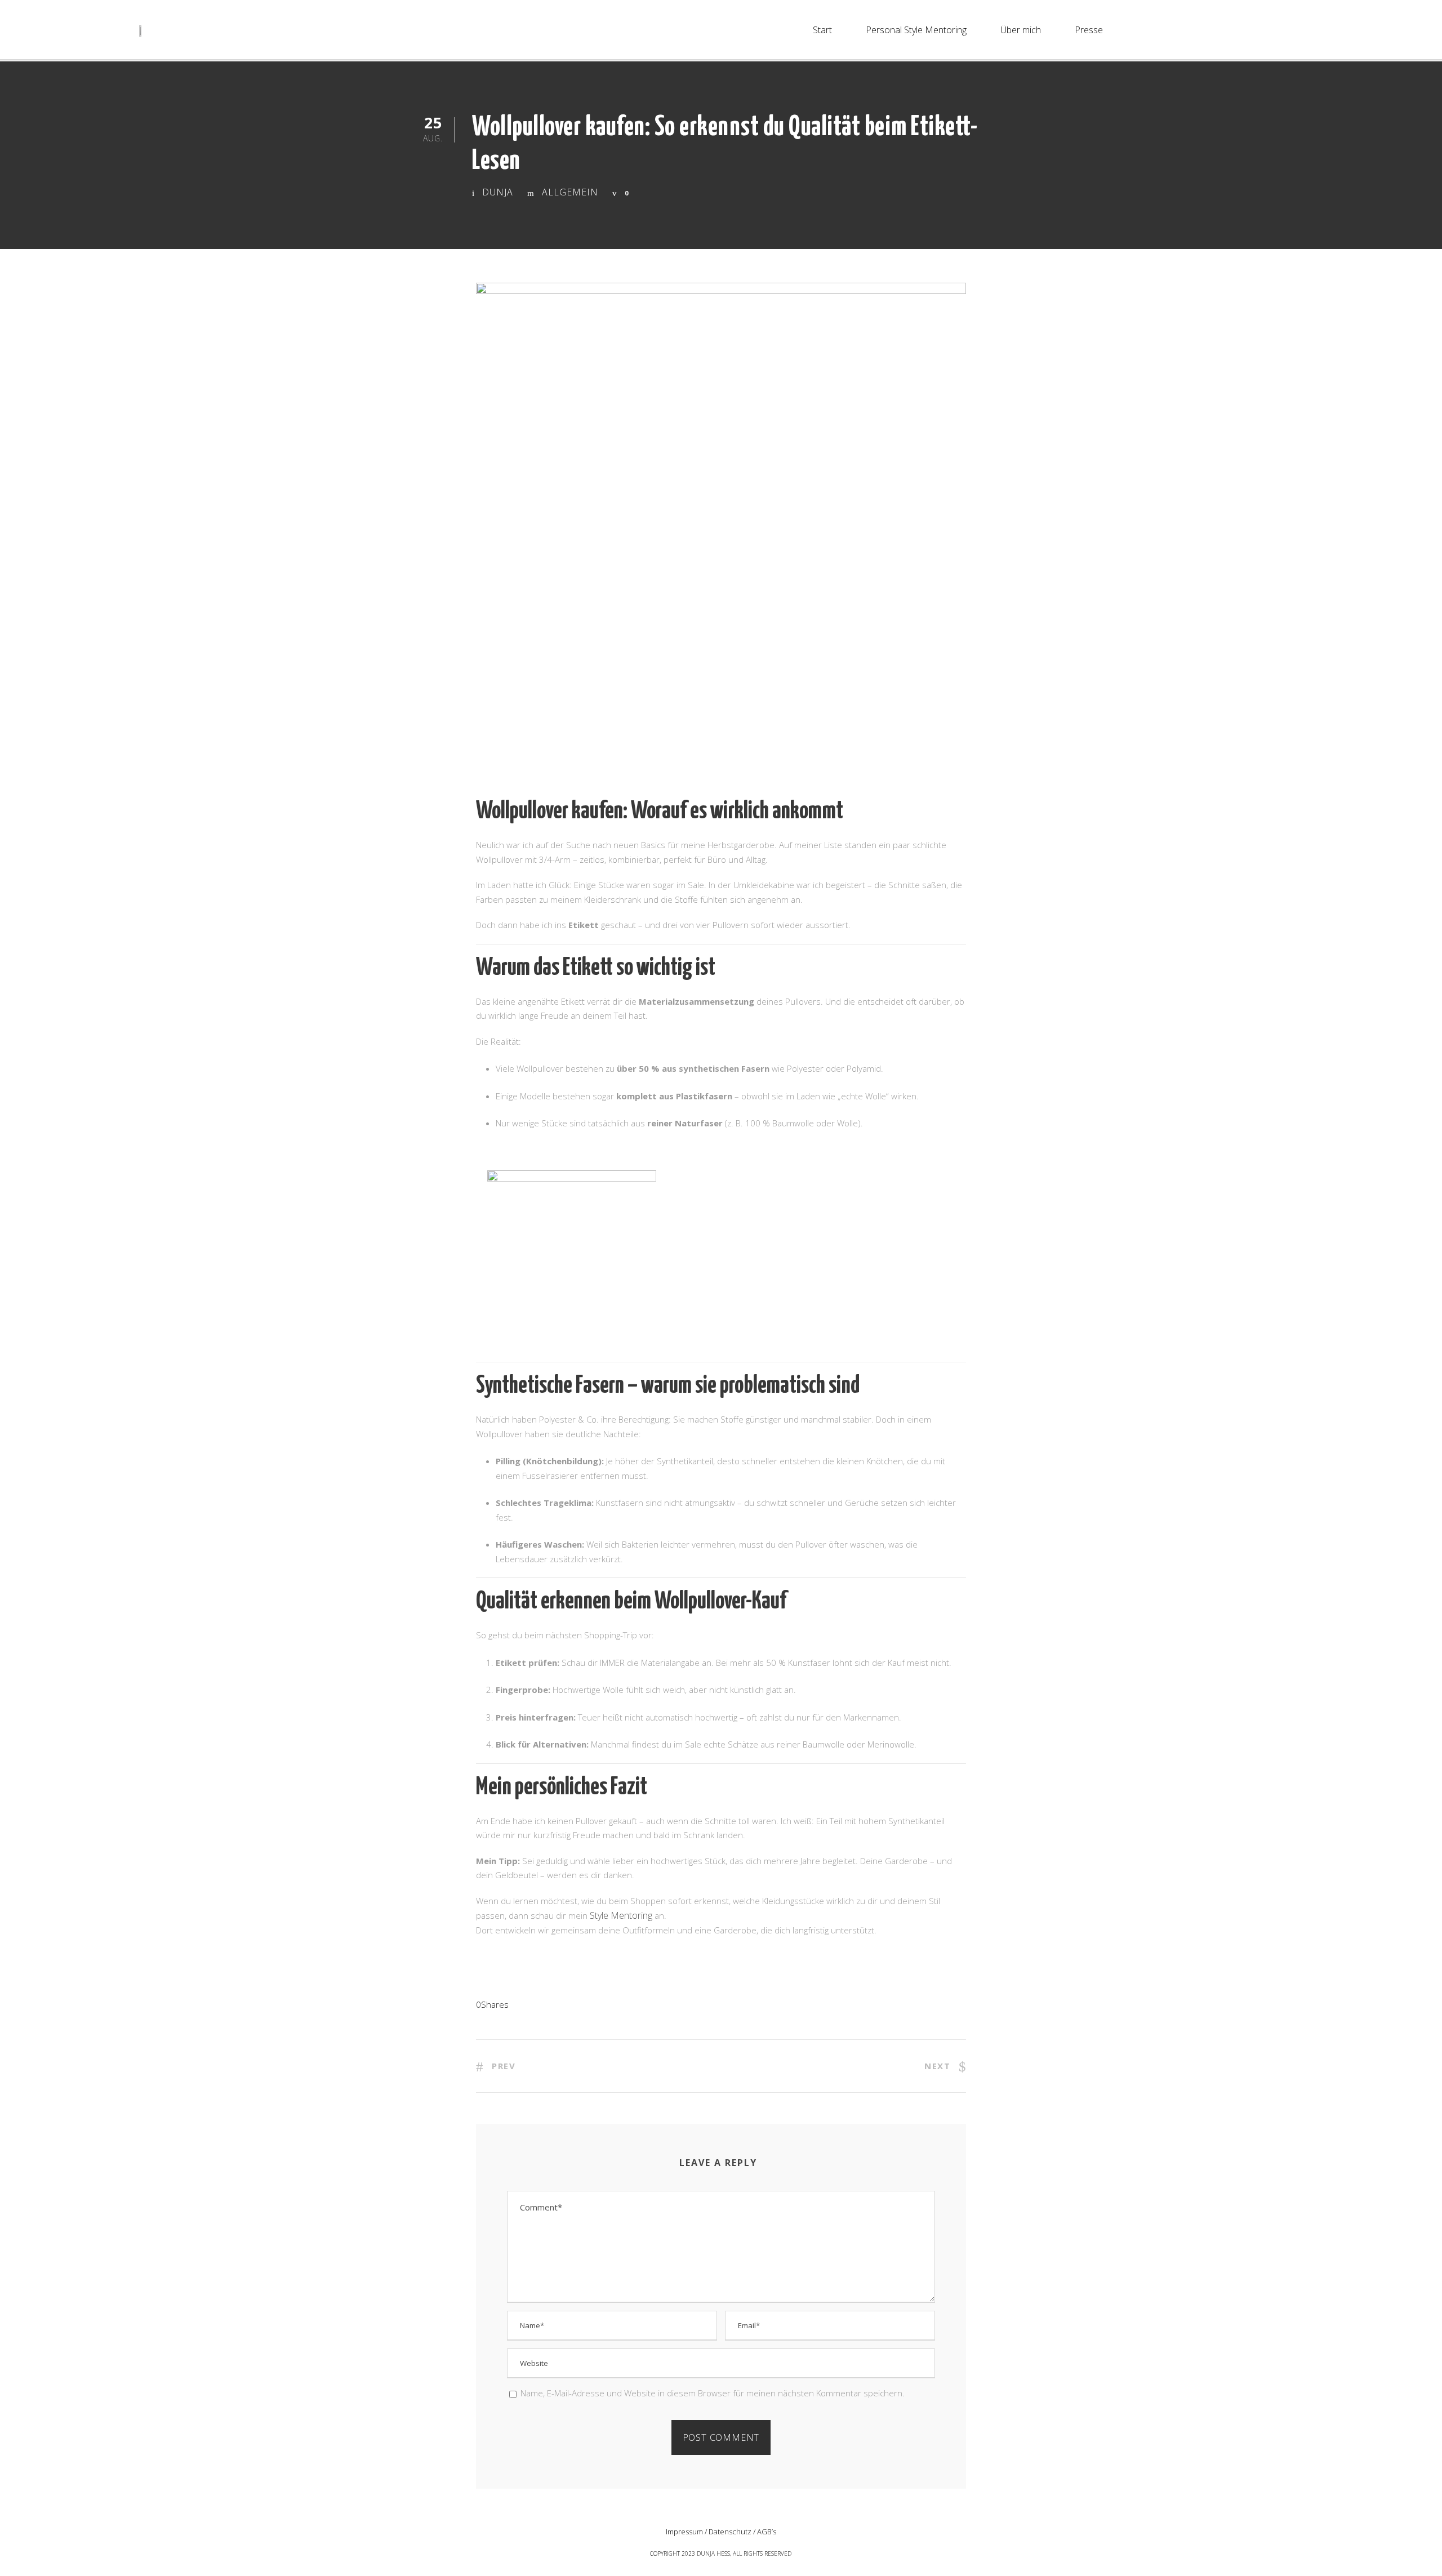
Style (600, 1915)
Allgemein (570, 192)
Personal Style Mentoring (916, 30)
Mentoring (631, 1915)
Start (822, 30)
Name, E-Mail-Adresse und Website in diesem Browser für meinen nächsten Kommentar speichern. (713, 2393)
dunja (498, 192)
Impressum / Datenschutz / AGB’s (721, 2532)
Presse (1089, 30)
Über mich (1021, 30)
